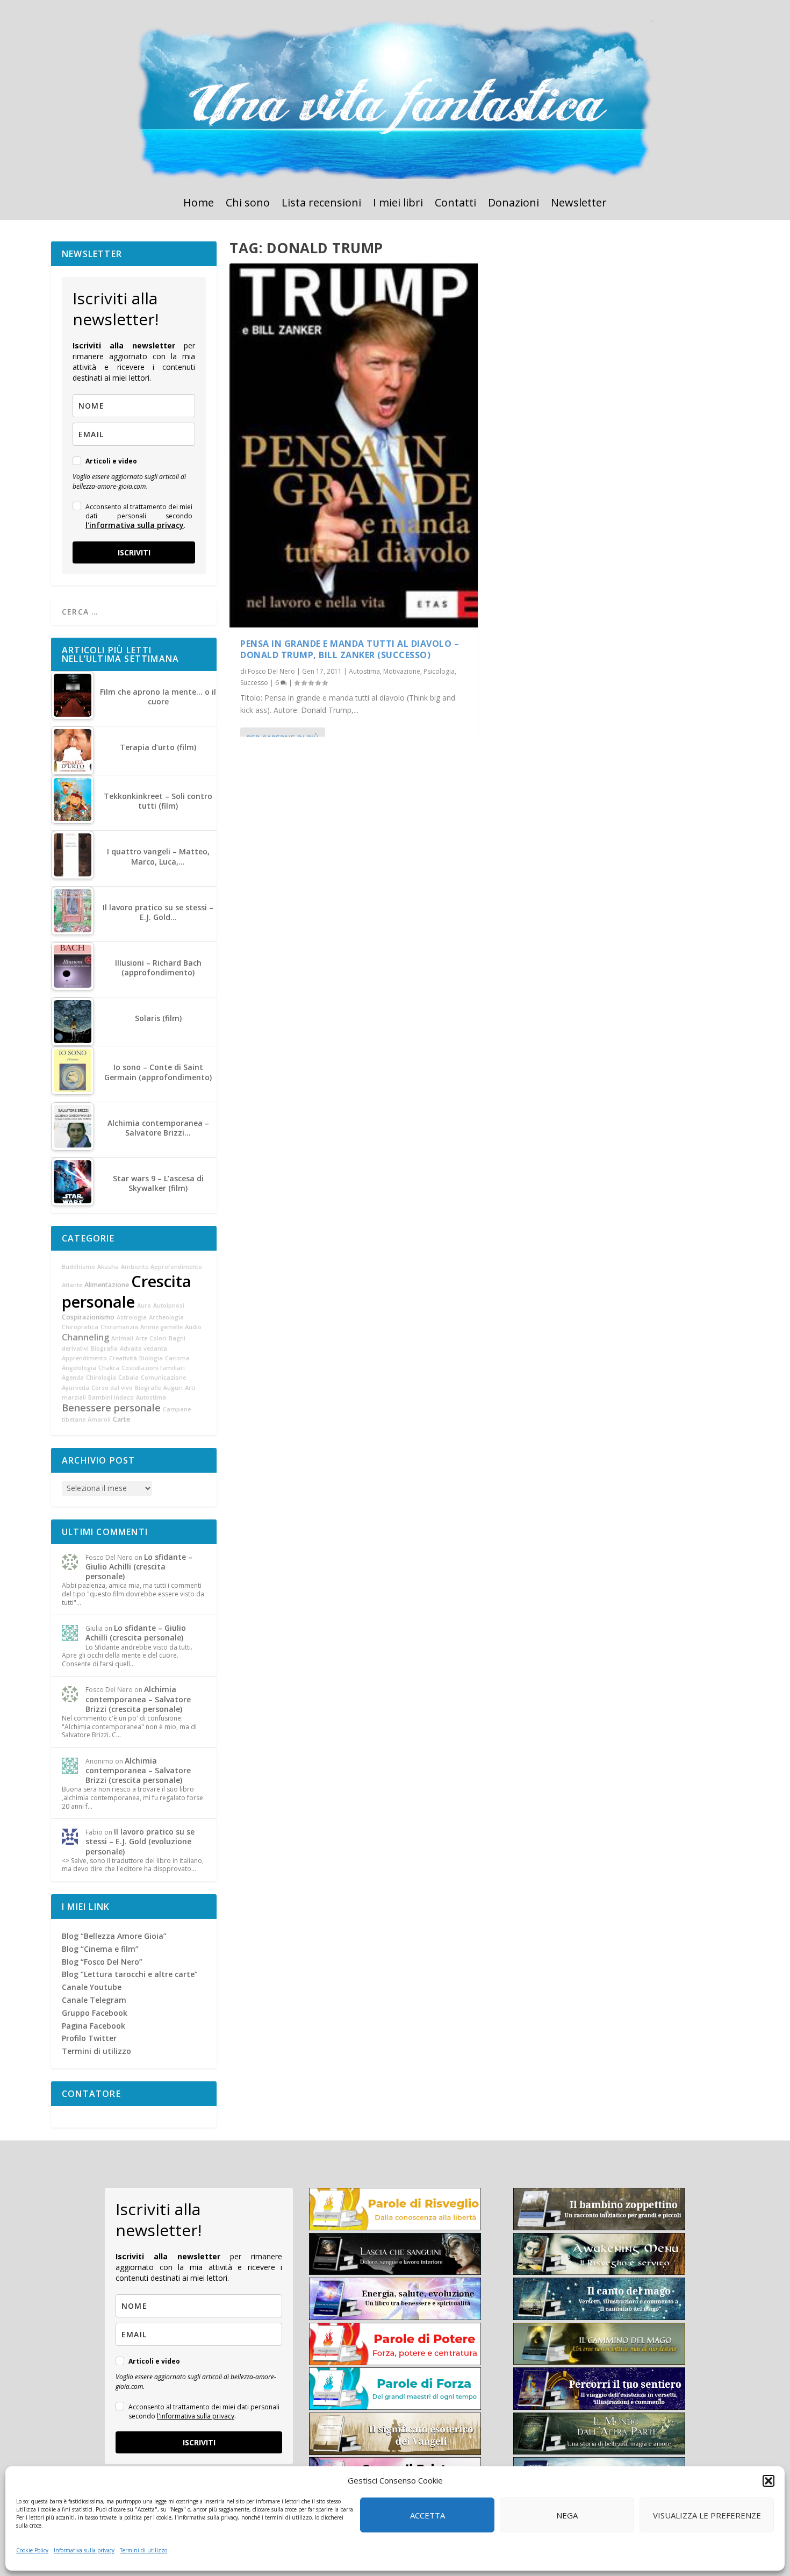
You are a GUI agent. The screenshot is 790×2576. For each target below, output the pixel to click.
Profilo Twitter (89, 2038)
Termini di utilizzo (143, 2550)
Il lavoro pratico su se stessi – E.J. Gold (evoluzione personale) (140, 1841)
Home (199, 204)
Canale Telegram (94, 2000)
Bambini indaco (111, 1397)
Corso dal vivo (112, 1388)
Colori (158, 1338)
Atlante (72, 1285)
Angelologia (79, 1368)
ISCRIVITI (134, 552)
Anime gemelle (161, 1327)
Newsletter (579, 204)
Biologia (151, 1358)
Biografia (104, 1348)
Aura (144, 1305)
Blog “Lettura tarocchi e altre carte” (130, 1974)
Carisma (177, 1358)
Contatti (455, 204)
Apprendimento (84, 1358)
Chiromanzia (119, 1327)
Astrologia (132, 1317)
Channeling (85, 1337)
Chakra (109, 1368)
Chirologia (101, 1378)
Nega (567, 2515)
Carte (121, 1419)
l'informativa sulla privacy (135, 525)
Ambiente (135, 1267)
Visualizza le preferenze (707, 2515)
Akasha (108, 1267)
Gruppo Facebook (95, 2013)
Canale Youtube (92, 1987)
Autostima (364, 671)
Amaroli (99, 1419)
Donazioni (513, 204)
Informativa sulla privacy (84, 2550)
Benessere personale (111, 1408)
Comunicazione (163, 1378)
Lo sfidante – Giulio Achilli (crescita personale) (139, 1567)
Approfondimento (176, 1267)
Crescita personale (127, 1291)
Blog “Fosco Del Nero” (102, 1962)
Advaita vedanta (143, 1348)
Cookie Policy (32, 2550)
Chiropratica (80, 1327)
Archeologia (166, 1317)
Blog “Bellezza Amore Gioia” (114, 1936)
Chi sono (248, 204)
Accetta (428, 2515)
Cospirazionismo (88, 1317)
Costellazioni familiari (153, 1368)
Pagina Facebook (94, 2026)
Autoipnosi (169, 1305)
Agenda (73, 1378)
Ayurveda (76, 1388)
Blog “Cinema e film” (100, 1949)
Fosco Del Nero (271, 671)
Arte (141, 1338)
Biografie (148, 1388)
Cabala (128, 1378)
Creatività (123, 1358)
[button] (769, 2481)
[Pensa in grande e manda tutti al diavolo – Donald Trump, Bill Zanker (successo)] (354, 445)
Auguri (173, 1388)
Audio (193, 1327)
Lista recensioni (321, 204)
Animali (122, 1338)
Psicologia (439, 671)
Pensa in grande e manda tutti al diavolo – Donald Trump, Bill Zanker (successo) (350, 649)
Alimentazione (107, 1285)
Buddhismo (78, 1267)
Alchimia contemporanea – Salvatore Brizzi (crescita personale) (138, 1699)
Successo (254, 683)
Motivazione (402, 671)
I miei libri (398, 204)
